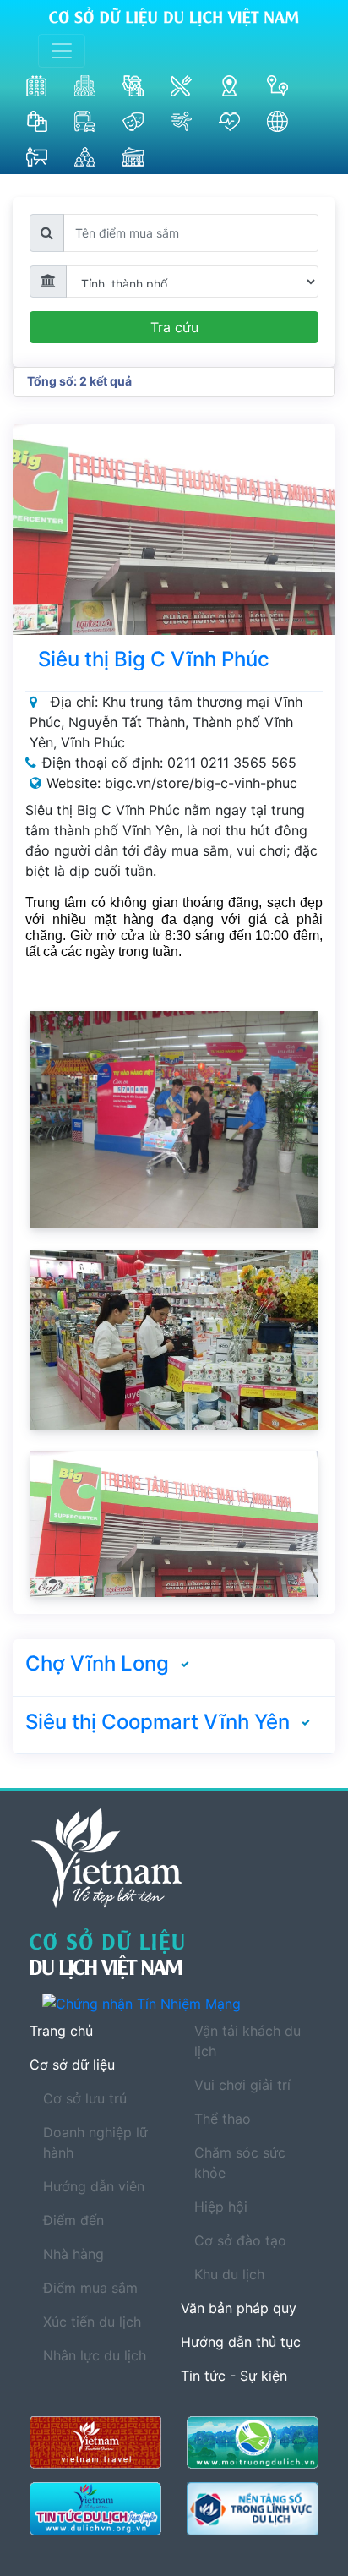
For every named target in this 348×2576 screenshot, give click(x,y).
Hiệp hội (221, 2207)
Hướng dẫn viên (94, 2186)
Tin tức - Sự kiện (234, 2376)
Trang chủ (61, 2031)
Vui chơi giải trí (242, 2085)
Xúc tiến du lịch (92, 2322)
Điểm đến (73, 2220)
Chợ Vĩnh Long (97, 1663)
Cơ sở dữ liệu (72, 2065)
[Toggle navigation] (62, 51)
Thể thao (223, 2119)
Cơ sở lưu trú (85, 2098)
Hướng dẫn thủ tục (241, 2342)
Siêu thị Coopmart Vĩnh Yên (158, 1722)
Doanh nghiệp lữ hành (95, 2142)
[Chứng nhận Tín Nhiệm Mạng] (180, 2003)
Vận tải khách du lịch (247, 2041)
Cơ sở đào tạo (240, 2240)
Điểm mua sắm (90, 2288)
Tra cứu (174, 327)
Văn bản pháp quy (239, 2308)
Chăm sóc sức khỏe (240, 2163)
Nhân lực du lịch (95, 2355)
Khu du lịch (229, 2274)
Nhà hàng (73, 2254)
